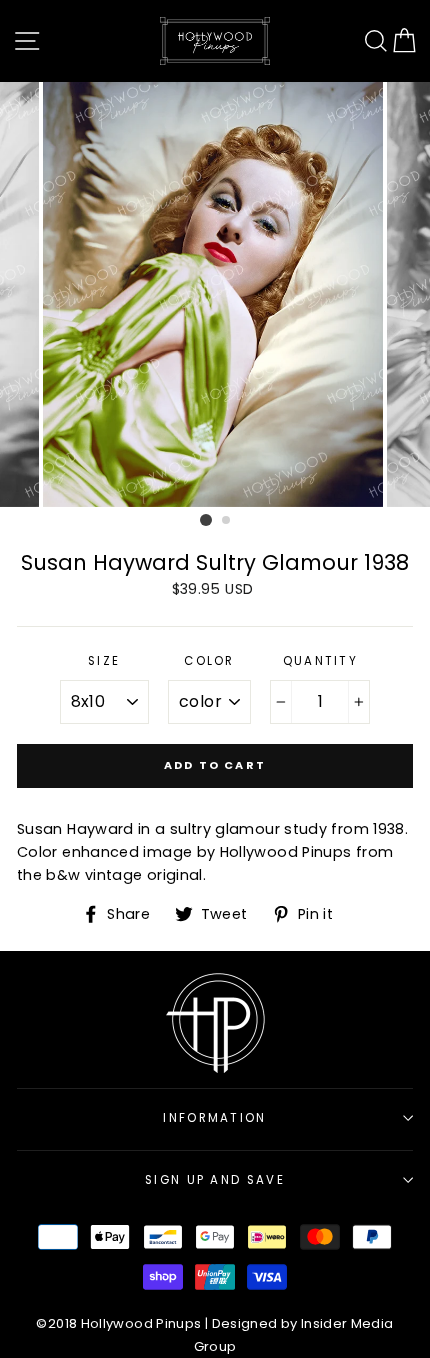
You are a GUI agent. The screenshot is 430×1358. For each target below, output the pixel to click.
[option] (215, 294)
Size (104, 661)
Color (209, 661)
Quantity (321, 661)
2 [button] (227, 521)
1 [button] (206, 520)
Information (214, 1118)
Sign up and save (215, 1180)
